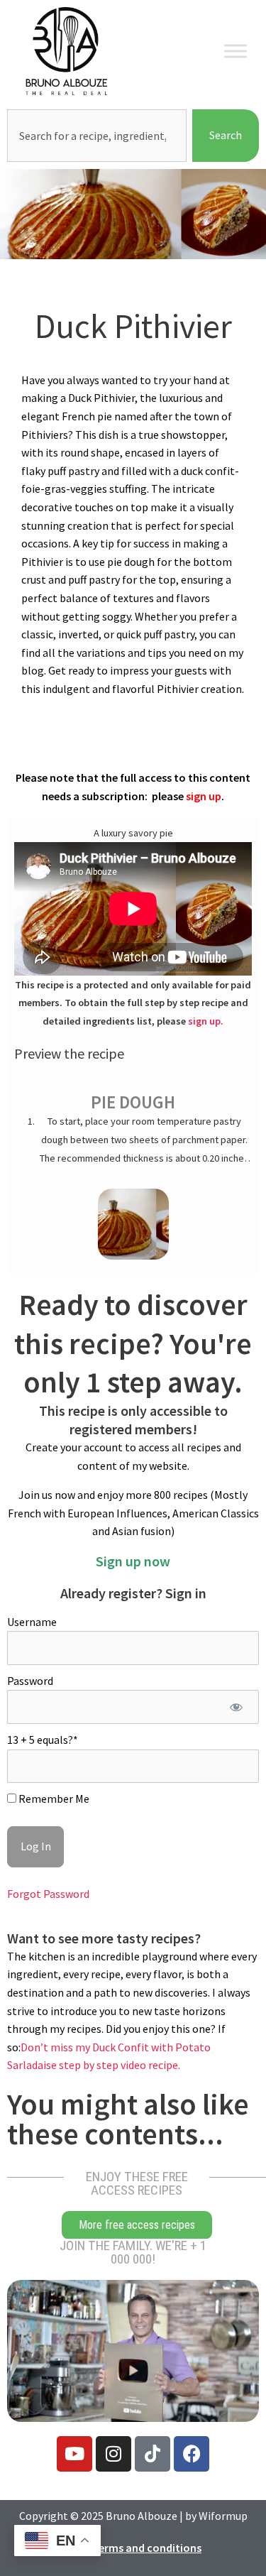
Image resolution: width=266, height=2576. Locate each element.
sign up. (206, 1021)
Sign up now (133, 1561)
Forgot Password (48, 1894)
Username (32, 1622)
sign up (204, 796)
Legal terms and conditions (133, 2548)
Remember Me (53, 1799)
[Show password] (236, 1707)
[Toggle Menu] (235, 51)
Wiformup (223, 2516)
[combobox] (97, 136)
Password (30, 1681)
